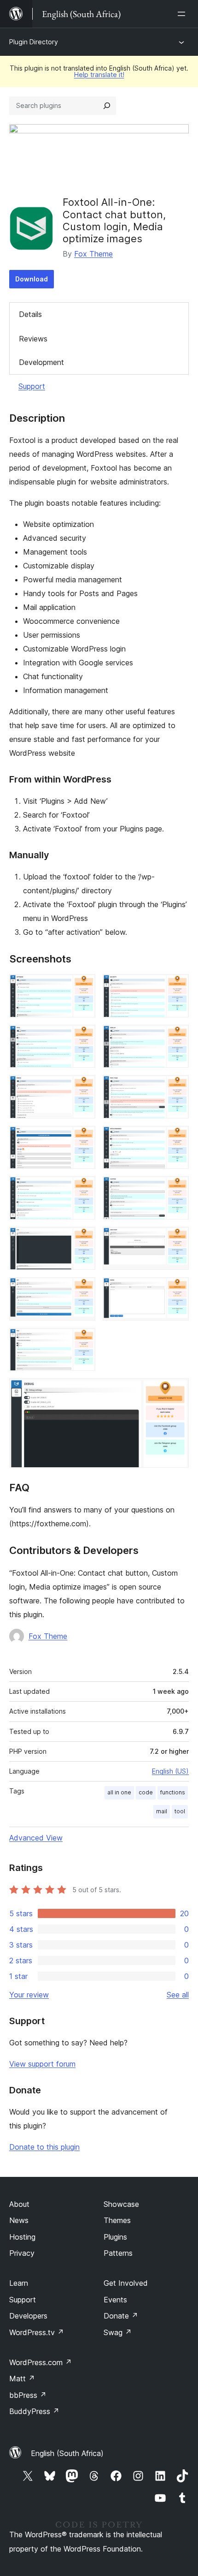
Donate (121, 2316)
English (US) (170, 1771)
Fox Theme (93, 254)
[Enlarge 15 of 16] (83, 1340)
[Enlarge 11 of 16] (83, 1239)
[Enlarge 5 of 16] (83, 1088)
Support (32, 386)
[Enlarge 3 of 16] (83, 1037)
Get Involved (126, 2283)
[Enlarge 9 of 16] (83, 1189)
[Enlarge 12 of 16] (176, 1239)
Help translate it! (99, 75)
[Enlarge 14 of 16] (176, 1290)
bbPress (28, 2395)
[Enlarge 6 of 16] (176, 1088)
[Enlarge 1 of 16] (83, 986)
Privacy (22, 2253)
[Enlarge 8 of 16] (176, 1138)
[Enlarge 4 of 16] (176, 1037)
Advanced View (36, 1838)
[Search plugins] (107, 106)
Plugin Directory (34, 42)
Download (32, 279)
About (19, 2204)
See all (178, 1995)
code (146, 1792)
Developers (28, 2316)
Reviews (33, 339)
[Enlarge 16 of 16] (176, 1391)
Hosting (22, 2237)
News (19, 2220)
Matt (22, 2379)
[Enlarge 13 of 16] (83, 1290)
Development (41, 362)
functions (173, 1792)
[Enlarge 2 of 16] (176, 986)
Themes (117, 2220)
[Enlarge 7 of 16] (83, 1138)
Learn (19, 2283)
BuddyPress (34, 2411)
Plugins (115, 2237)
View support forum (42, 2064)
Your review (29, 1995)
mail (162, 1811)
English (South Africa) (67, 2453)
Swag (118, 2332)
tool (180, 1811)
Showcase (121, 2204)
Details (30, 314)
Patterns (118, 2253)
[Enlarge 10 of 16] (176, 1189)
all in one (119, 1792)
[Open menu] (183, 14)
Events (115, 2300)
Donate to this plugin (44, 2147)
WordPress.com (41, 2362)
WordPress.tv (37, 2332)
